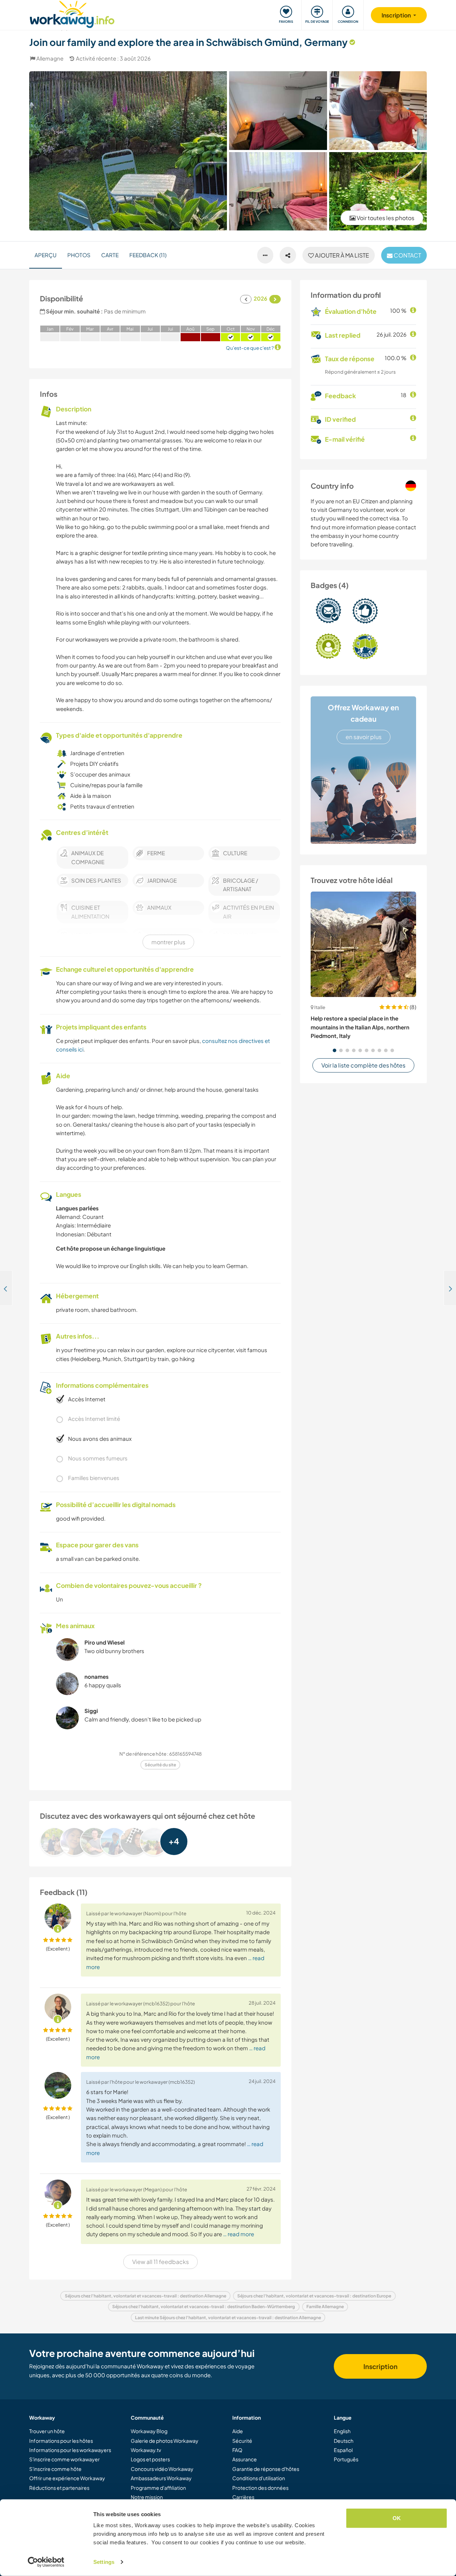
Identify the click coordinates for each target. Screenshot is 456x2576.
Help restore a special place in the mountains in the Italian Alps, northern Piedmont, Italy (360, 1027)
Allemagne (50, 58)
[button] (335, 1050)
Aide (238, 2431)
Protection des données (260, 2488)
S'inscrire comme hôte (55, 2469)
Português (346, 2459)
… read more (239, 2234)
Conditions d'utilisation (259, 2478)
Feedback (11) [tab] (148, 255)
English (342, 2431)
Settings (104, 2562)
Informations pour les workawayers (70, 2450)
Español (343, 2450)
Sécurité (242, 2441)
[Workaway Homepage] (72, 13)
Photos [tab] (79, 255)
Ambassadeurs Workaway (161, 2478)
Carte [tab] (110, 255)
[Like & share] (288, 255)
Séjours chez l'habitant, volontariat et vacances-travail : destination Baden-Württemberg (204, 2307)
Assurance (245, 2459)
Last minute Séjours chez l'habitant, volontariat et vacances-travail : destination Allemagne (228, 2318)
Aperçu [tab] (46, 255)
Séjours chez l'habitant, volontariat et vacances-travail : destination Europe (314, 2296)
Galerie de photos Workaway (165, 2441)
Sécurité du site (160, 1765)
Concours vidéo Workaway (162, 2469)
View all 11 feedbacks (160, 2262)
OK (397, 2518)
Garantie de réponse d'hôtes (266, 2469)
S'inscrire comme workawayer (64, 2459)
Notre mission (147, 2497)
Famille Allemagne (325, 2307)
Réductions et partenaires (59, 2488)
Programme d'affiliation (158, 2488)
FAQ (237, 2450)
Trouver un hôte (47, 2431)
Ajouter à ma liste (341, 255)
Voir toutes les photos (385, 218)
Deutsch (344, 2441)
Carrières (243, 2497)
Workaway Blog (149, 2431)
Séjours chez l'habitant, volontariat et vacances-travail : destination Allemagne (146, 2296)
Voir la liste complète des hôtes (363, 1065)
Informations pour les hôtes (61, 2441)
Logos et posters (150, 2459)
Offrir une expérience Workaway (67, 2478)
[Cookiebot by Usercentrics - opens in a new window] (46, 2562)
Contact (407, 255)
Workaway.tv (146, 2450)
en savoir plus (364, 737)
